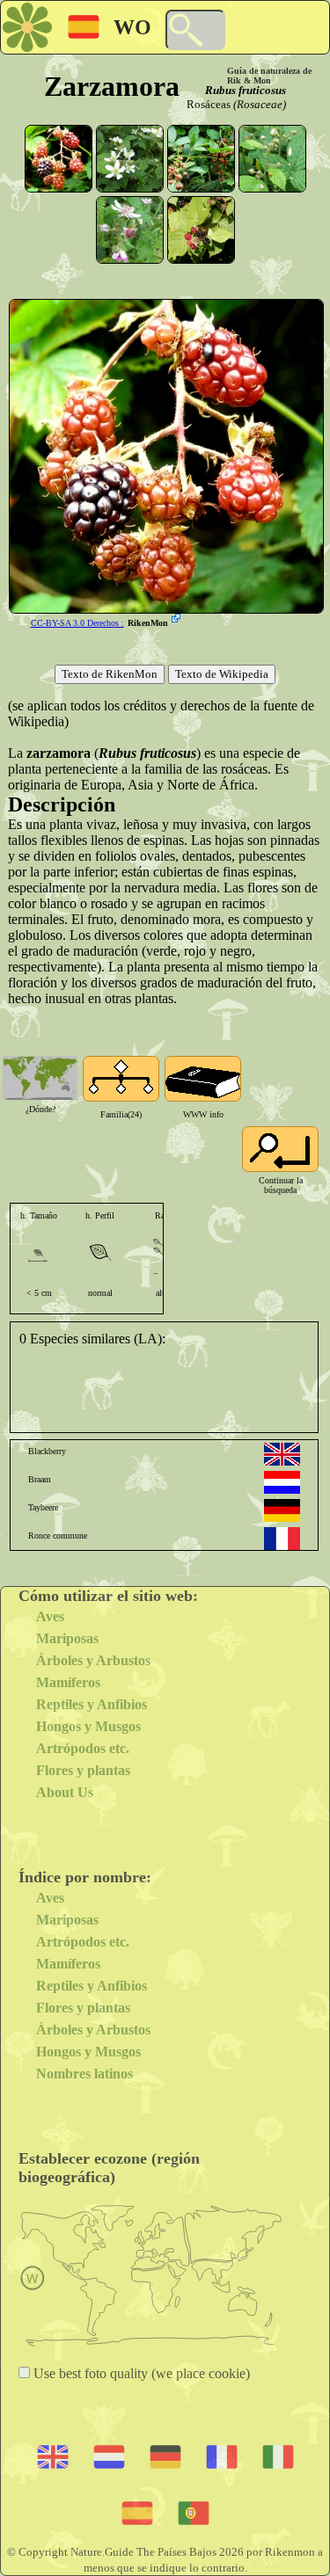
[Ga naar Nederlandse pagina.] (282, 1482)
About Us (65, 1792)
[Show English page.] (282, 1454)
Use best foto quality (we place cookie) (140, 2373)
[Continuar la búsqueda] (280, 1149)
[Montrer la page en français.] (282, 1539)
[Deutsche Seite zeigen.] (282, 1510)
